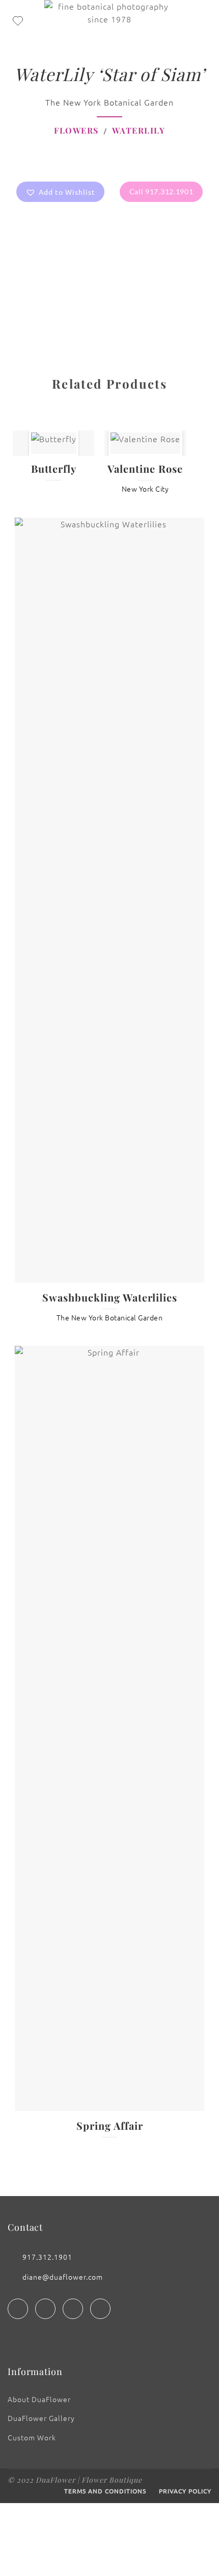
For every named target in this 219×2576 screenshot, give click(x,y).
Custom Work (32, 2437)
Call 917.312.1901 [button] (161, 192)
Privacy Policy (185, 2491)
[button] (60, 192)
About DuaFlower (39, 2399)
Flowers (76, 130)
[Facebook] (18, 2309)
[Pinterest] (100, 2309)
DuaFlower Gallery (41, 2418)
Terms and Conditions (105, 2491)
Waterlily (139, 130)
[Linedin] (73, 2309)
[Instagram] (45, 2309)
